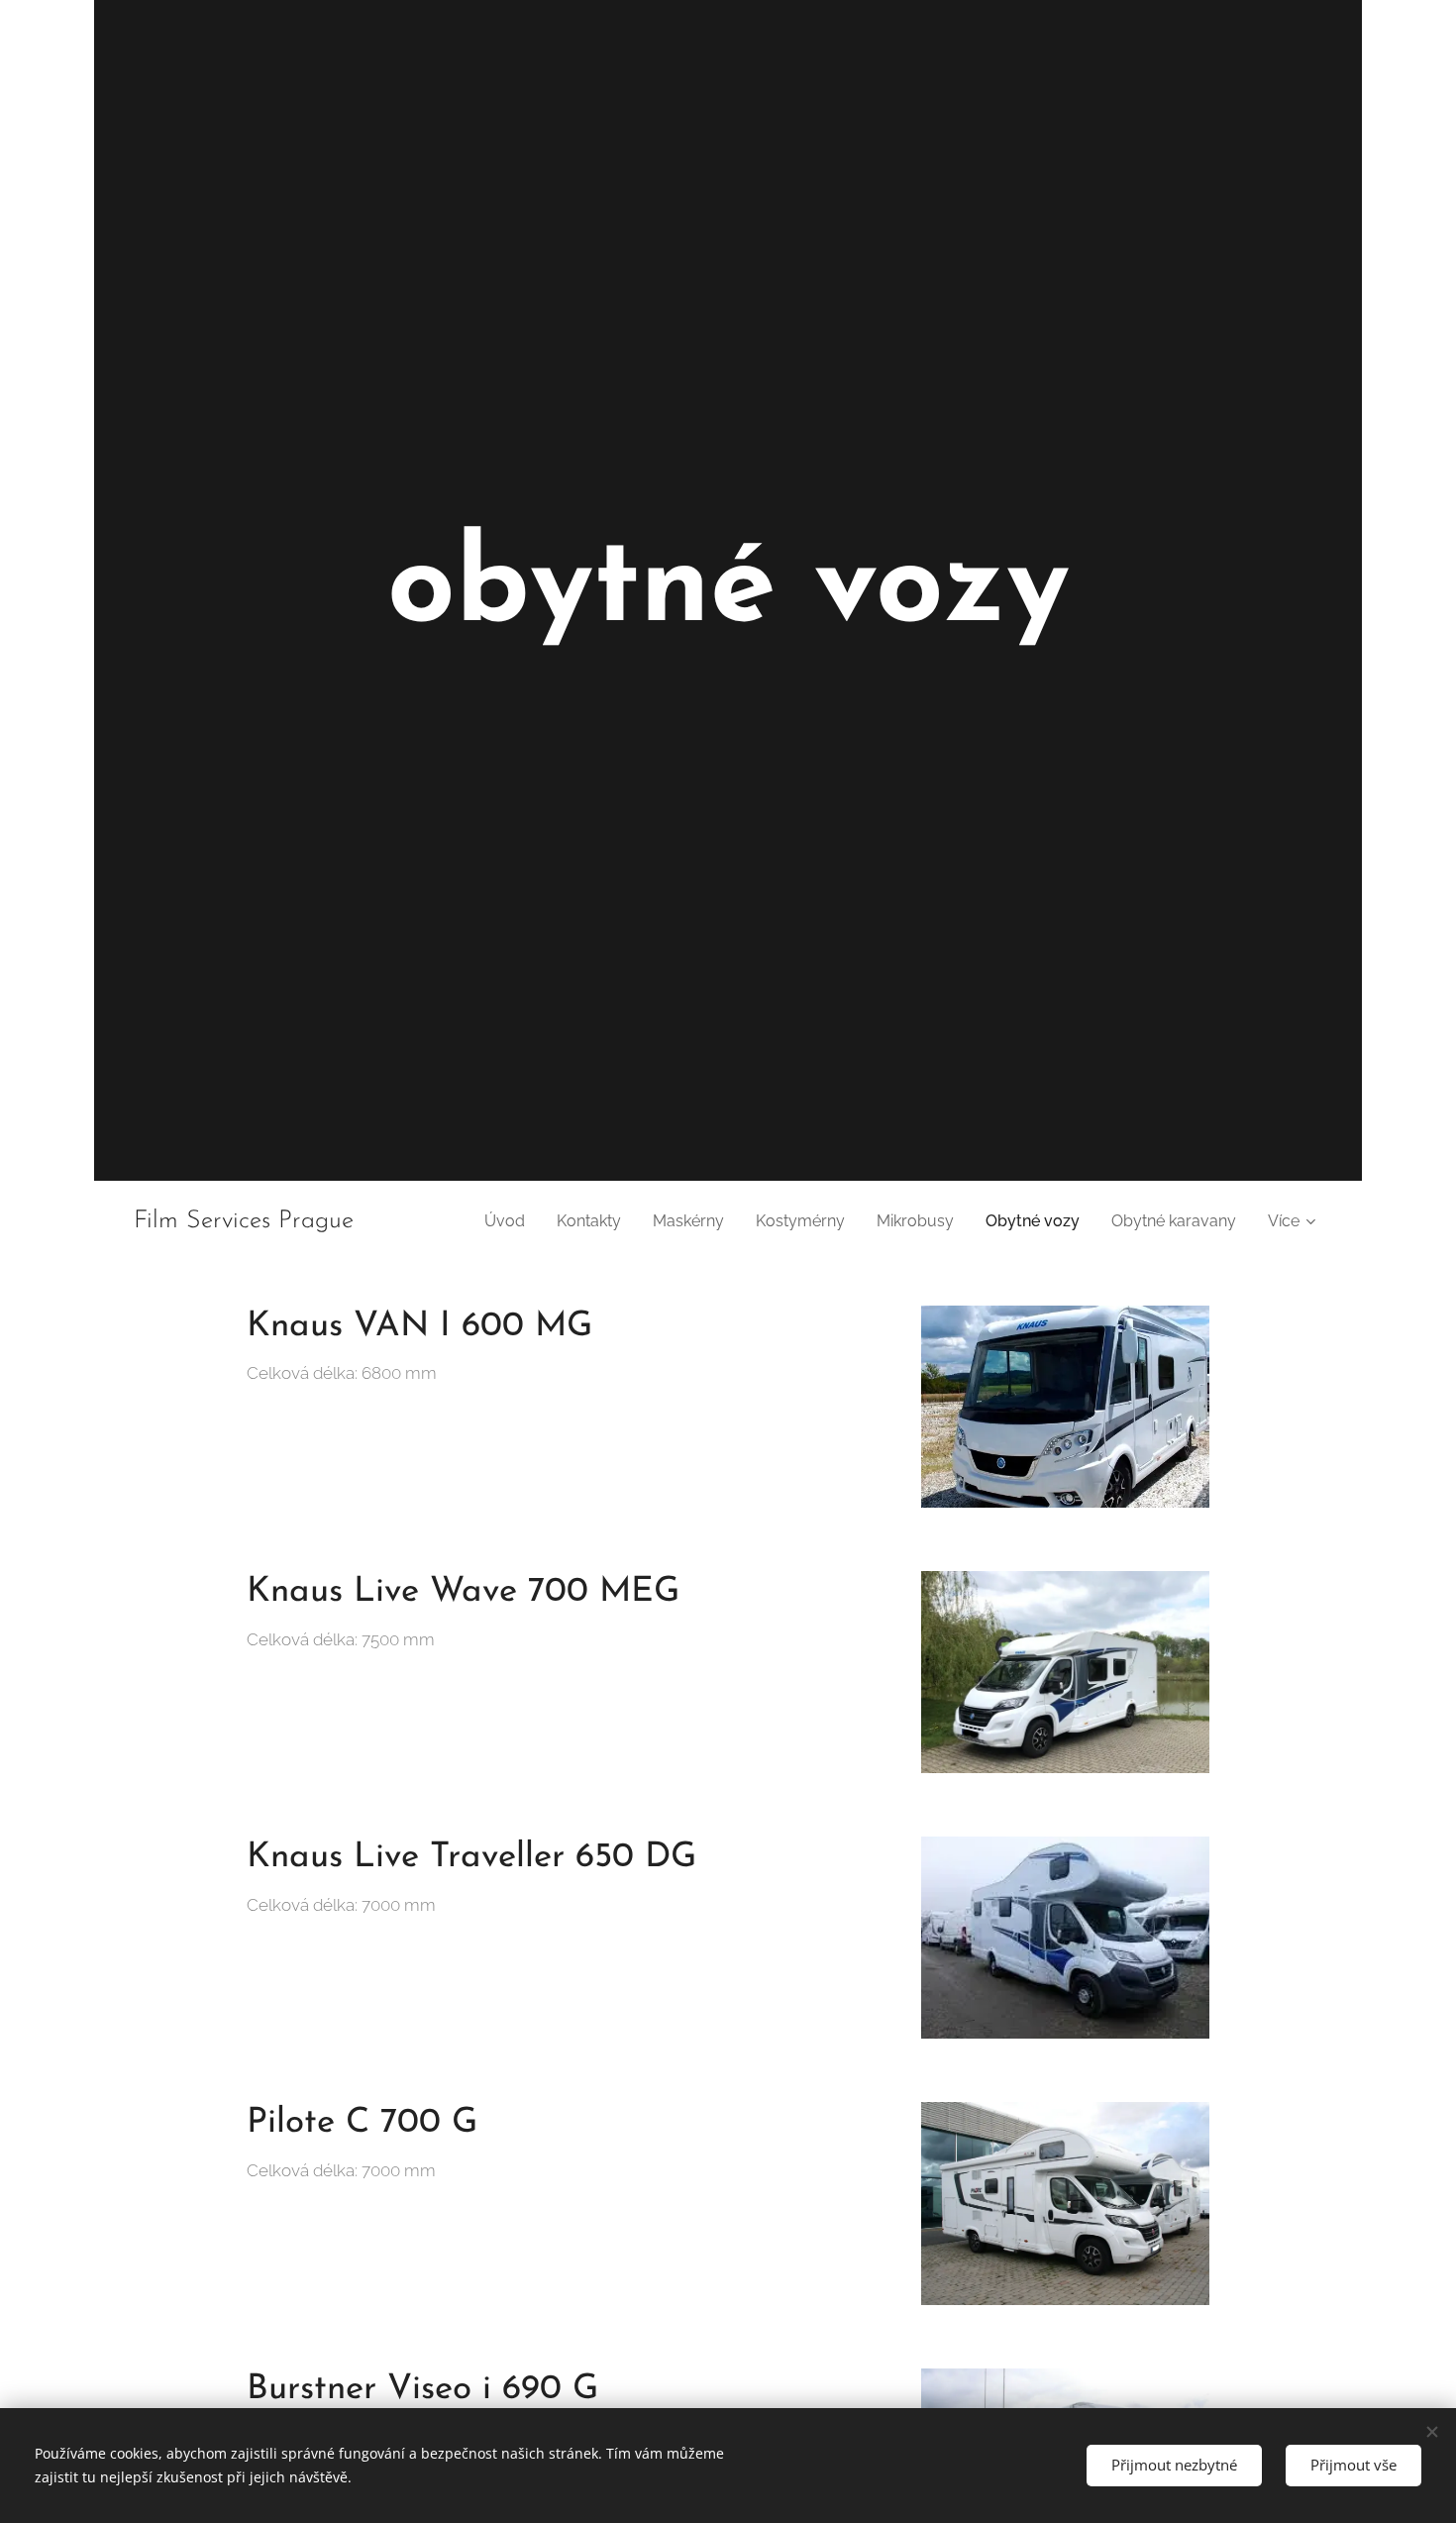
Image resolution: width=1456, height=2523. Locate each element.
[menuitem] (510, 1221)
